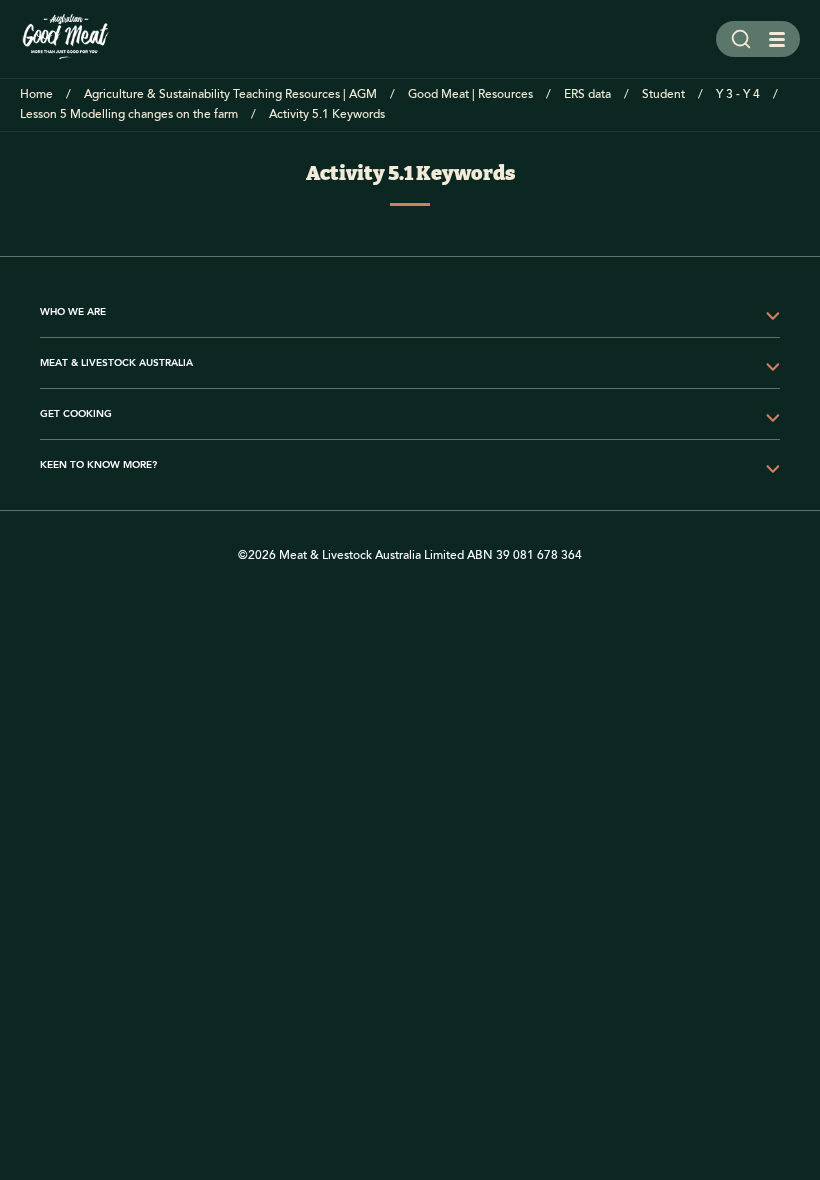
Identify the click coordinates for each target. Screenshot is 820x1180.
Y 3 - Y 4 (738, 94)
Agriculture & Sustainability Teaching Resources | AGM (230, 94)
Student (663, 94)
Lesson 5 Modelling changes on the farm (129, 114)
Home (36, 94)
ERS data (587, 94)
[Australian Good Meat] (66, 39)
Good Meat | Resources (470, 94)
